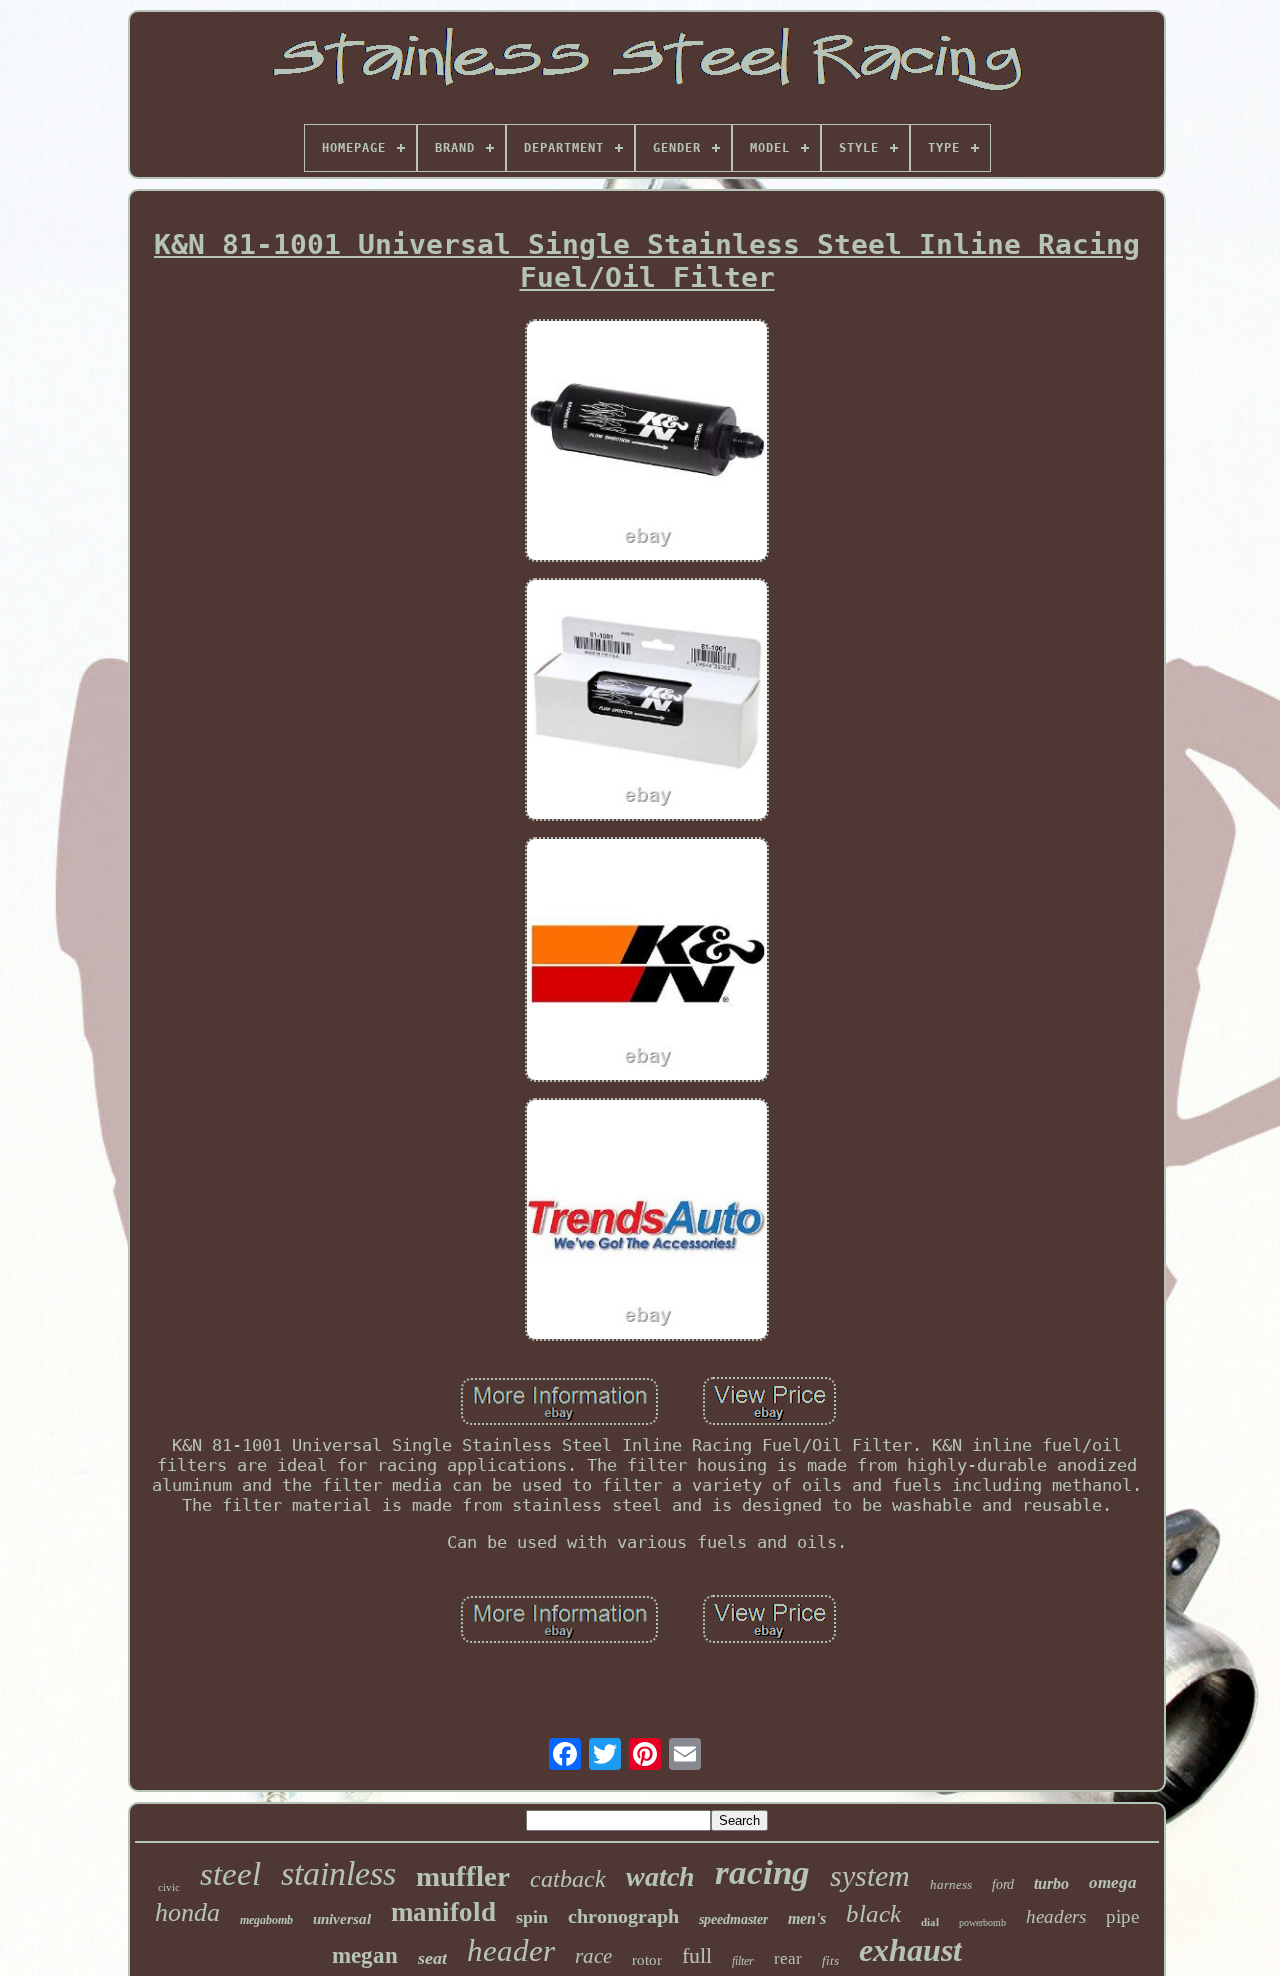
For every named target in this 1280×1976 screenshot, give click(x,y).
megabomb (266, 1920)
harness (951, 1884)
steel (230, 1874)
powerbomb (982, 1922)
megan (365, 1955)
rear (788, 1958)
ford (1003, 1884)
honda (187, 1912)
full (697, 1955)
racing (762, 1872)
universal (342, 1919)
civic (169, 1887)
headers (1056, 1916)
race (593, 1956)
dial (930, 1922)
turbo (1051, 1883)
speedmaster (733, 1919)
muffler (463, 1876)
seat (432, 1958)
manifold (443, 1912)
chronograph (623, 1916)
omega (1113, 1882)
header (511, 1950)
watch (660, 1876)
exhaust (910, 1950)
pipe (1122, 1916)
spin (532, 1917)
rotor (647, 1960)
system (870, 1875)
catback (568, 1879)
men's (807, 1918)
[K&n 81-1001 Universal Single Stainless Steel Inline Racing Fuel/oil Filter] (647, 442)
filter (743, 1961)
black (873, 1913)
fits (830, 1960)
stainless (338, 1873)
